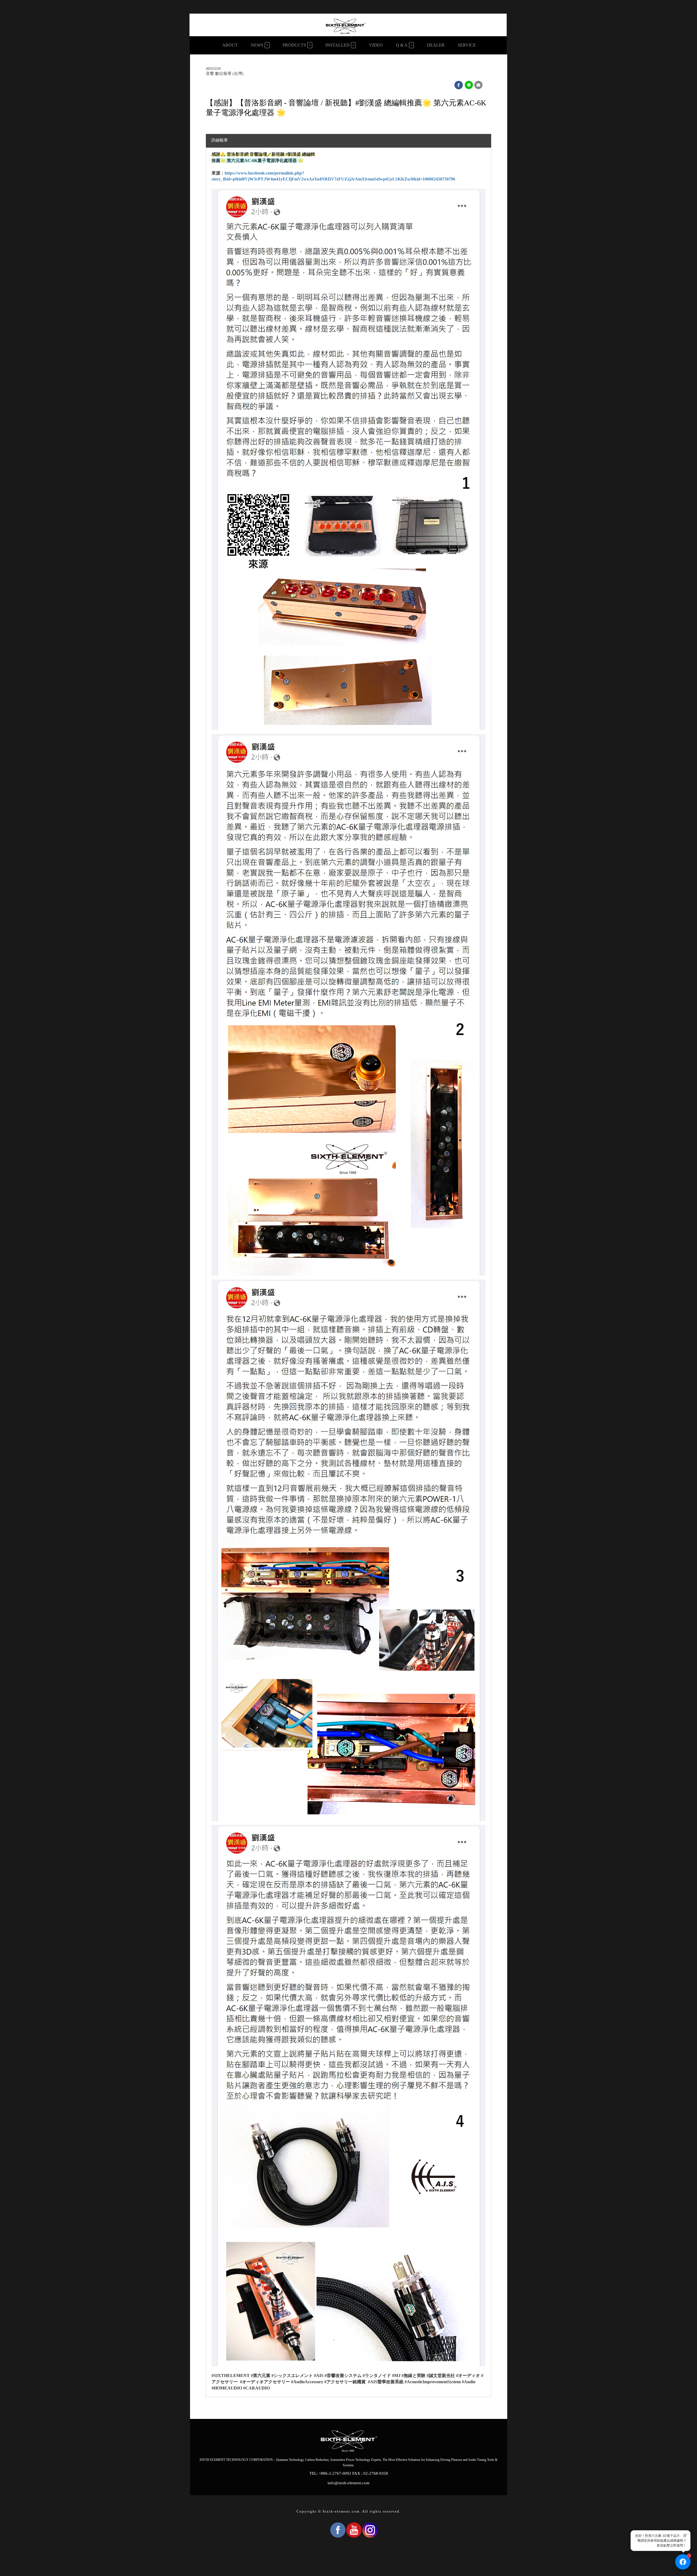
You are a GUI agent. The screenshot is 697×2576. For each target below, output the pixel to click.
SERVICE (467, 45)
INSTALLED (337, 45)
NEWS (257, 45)
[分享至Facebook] (459, 85)
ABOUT (230, 45)
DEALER (436, 45)
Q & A (402, 45)
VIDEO (376, 45)
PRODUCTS (294, 45)
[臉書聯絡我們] (683, 2562)
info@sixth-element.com (348, 2483)
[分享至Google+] (469, 85)
